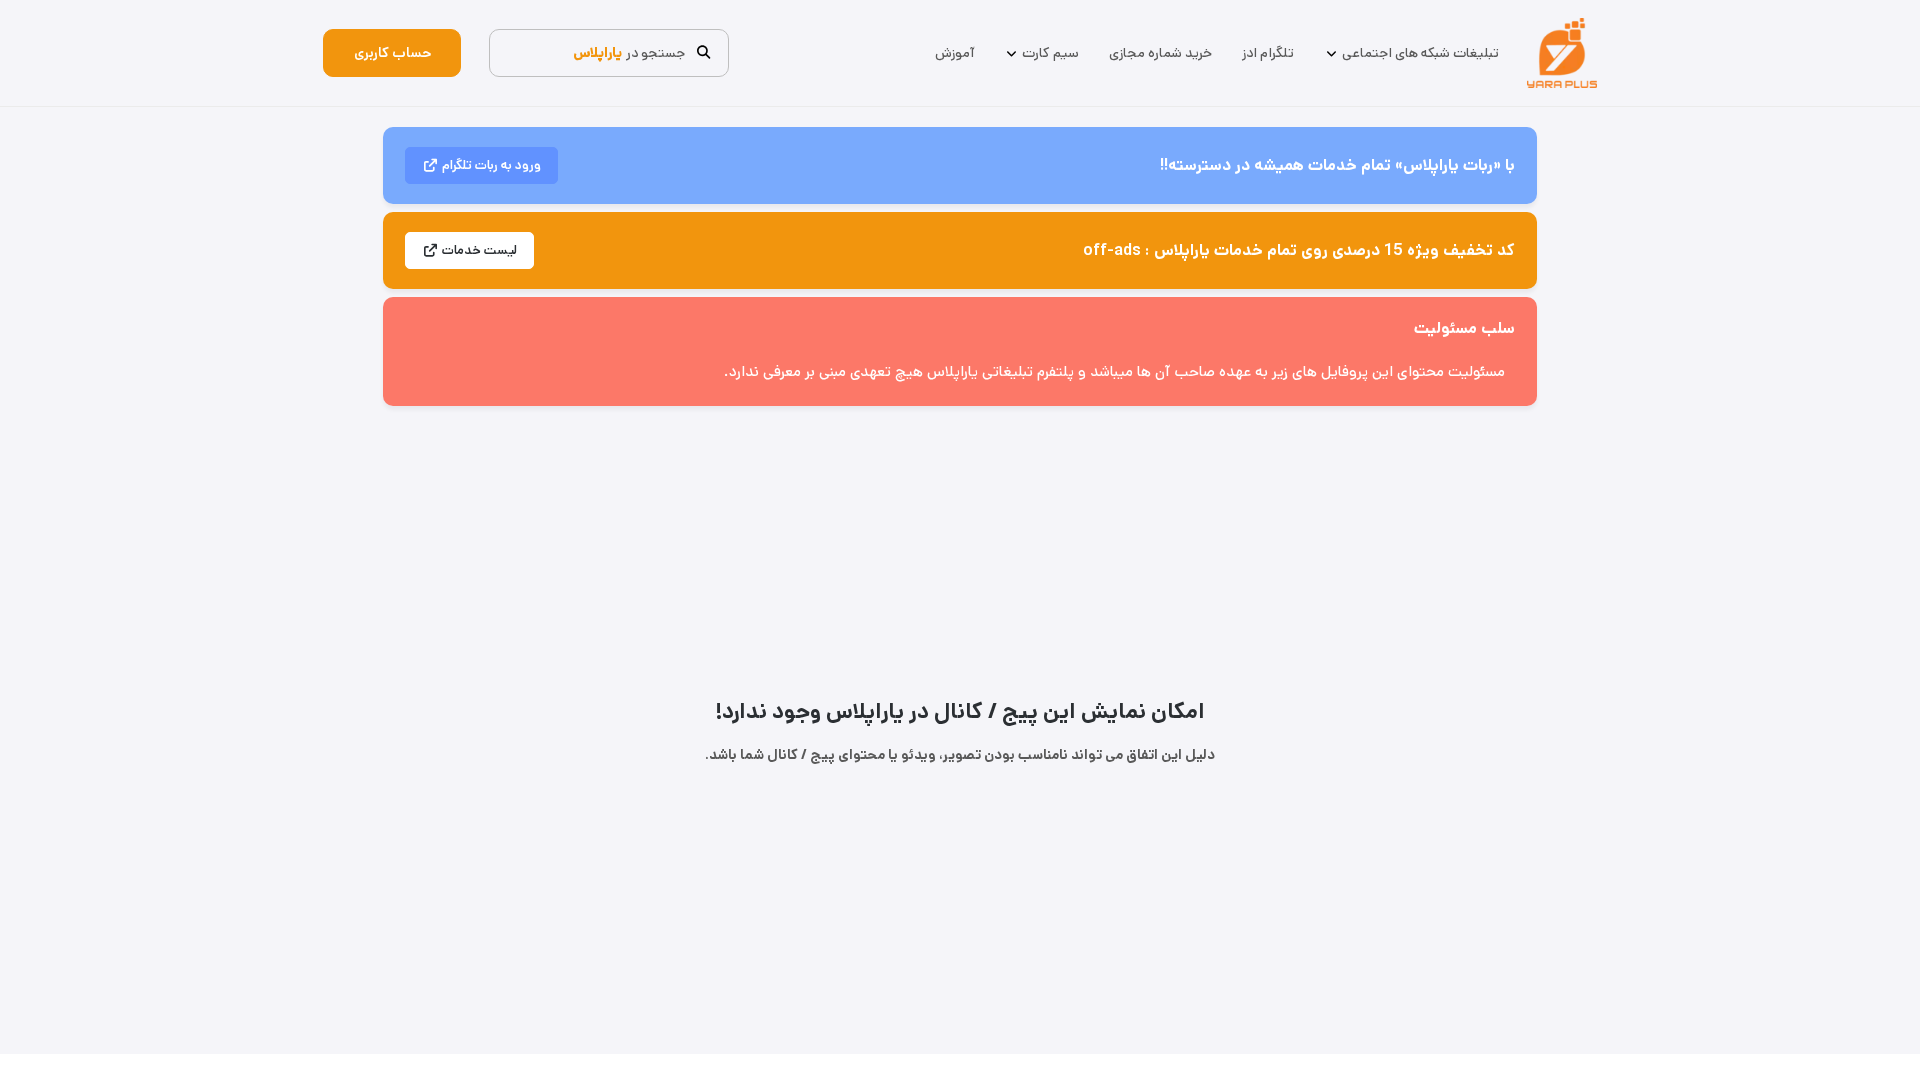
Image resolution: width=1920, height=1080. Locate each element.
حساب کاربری (392, 53)
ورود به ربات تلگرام (491, 165)
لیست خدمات (479, 250)
